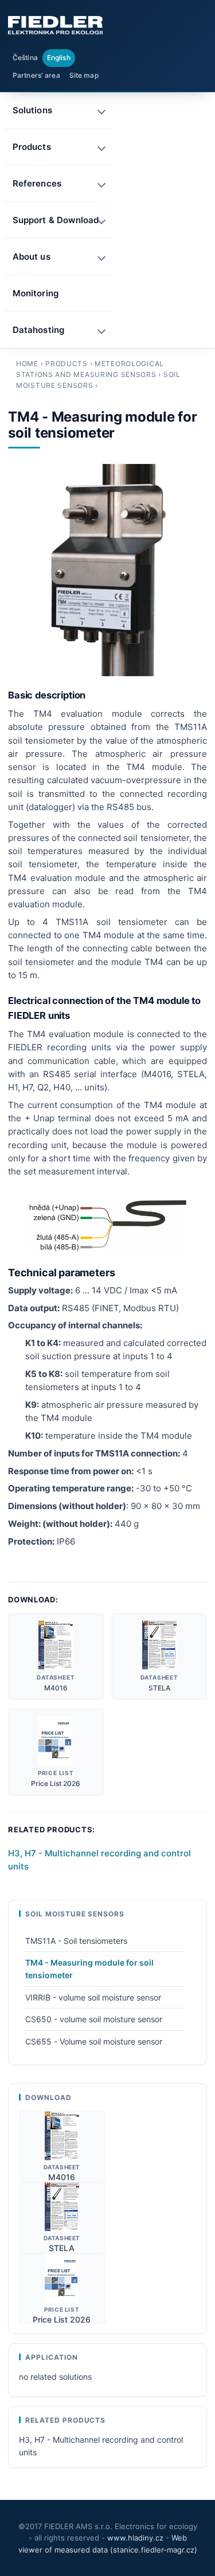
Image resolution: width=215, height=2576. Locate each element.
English (59, 57)
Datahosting (38, 330)
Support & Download (56, 220)
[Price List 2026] (56, 1741)
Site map (84, 75)
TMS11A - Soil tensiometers (76, 1941)
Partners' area (36, 75)
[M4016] (56, 1645)
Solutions (32, 110)
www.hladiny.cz (135, 2538)
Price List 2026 (56, 1783)
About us (32, 257)
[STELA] (159, 1645)
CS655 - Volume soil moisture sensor (94, 2041)
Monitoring (36, 293)
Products (67, 364)
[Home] (55, 25)
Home (27, 364)
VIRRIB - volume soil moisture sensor (93, 1997)
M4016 (56, 1688)
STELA (159, 1688)
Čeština (25, 57)
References (37, 183)
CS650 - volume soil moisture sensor (94, 2019)
